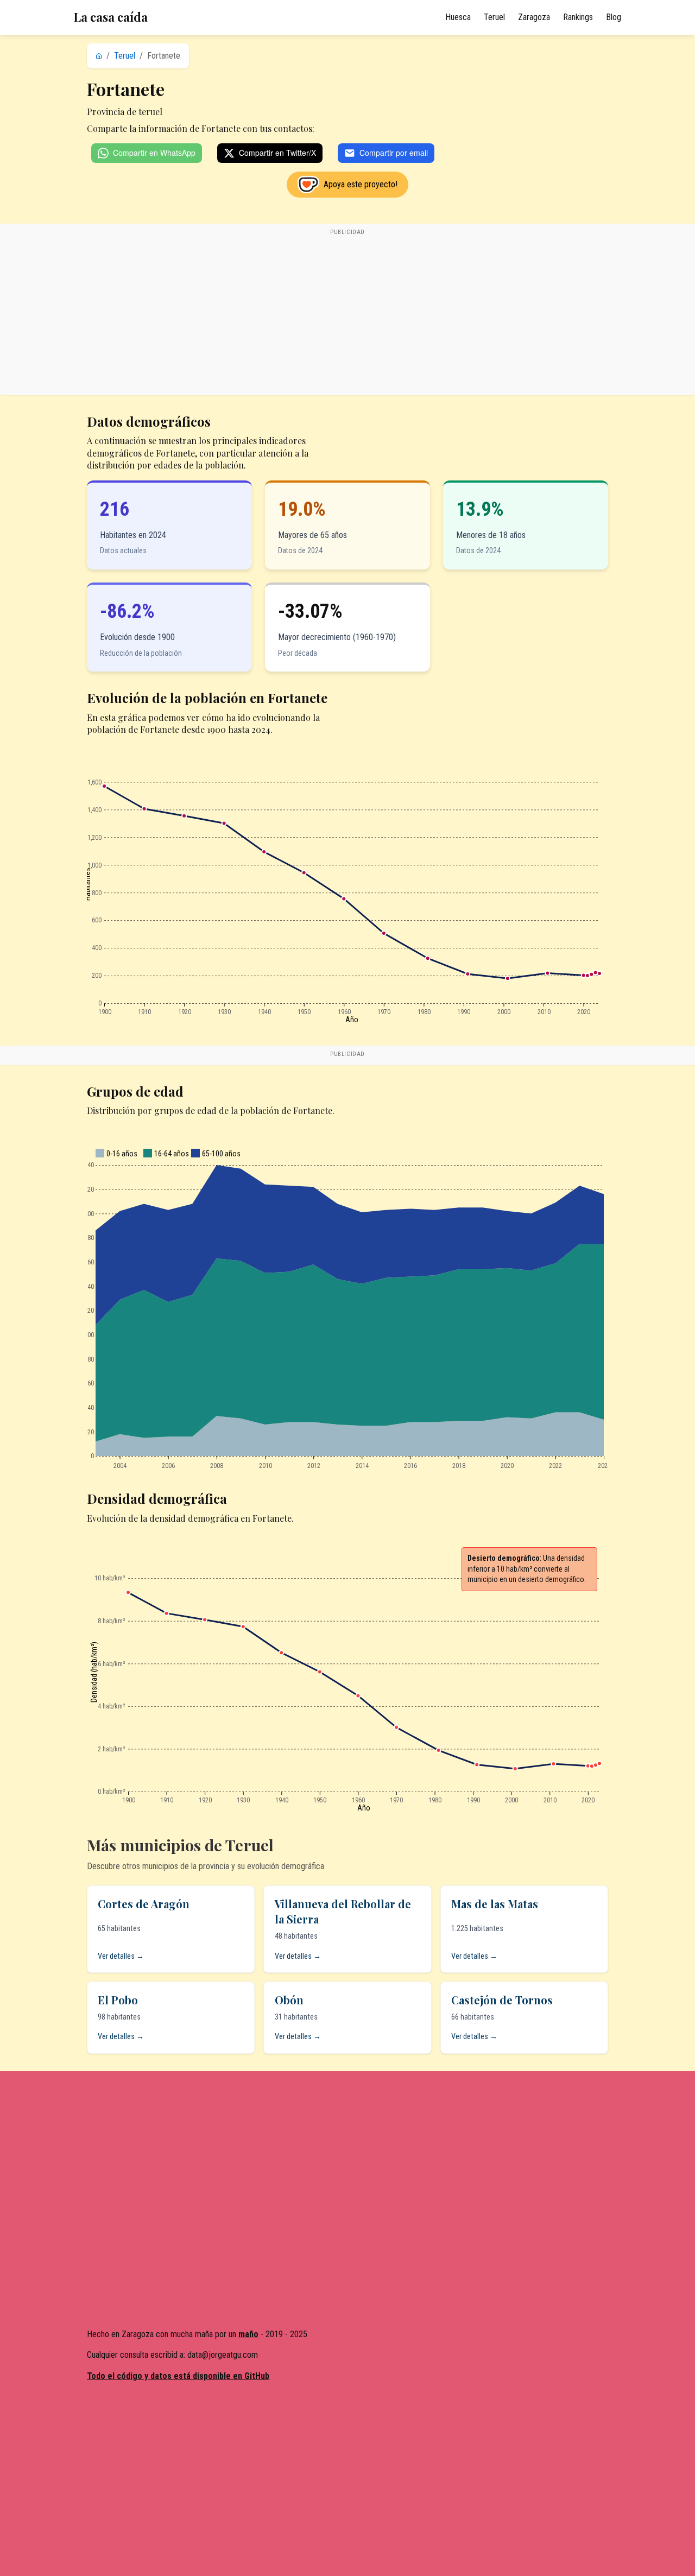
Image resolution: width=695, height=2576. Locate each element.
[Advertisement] (347, 315)
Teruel (494, 17)
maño (248, 2334)
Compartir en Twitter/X (277, 153)
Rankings (578, 17)
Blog (614, 17)
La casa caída (111, 17)
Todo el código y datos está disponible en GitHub (178, 2376)
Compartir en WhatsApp (154, 153)
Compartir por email (394, 153)
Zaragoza (534, 17)
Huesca (458, 17)
